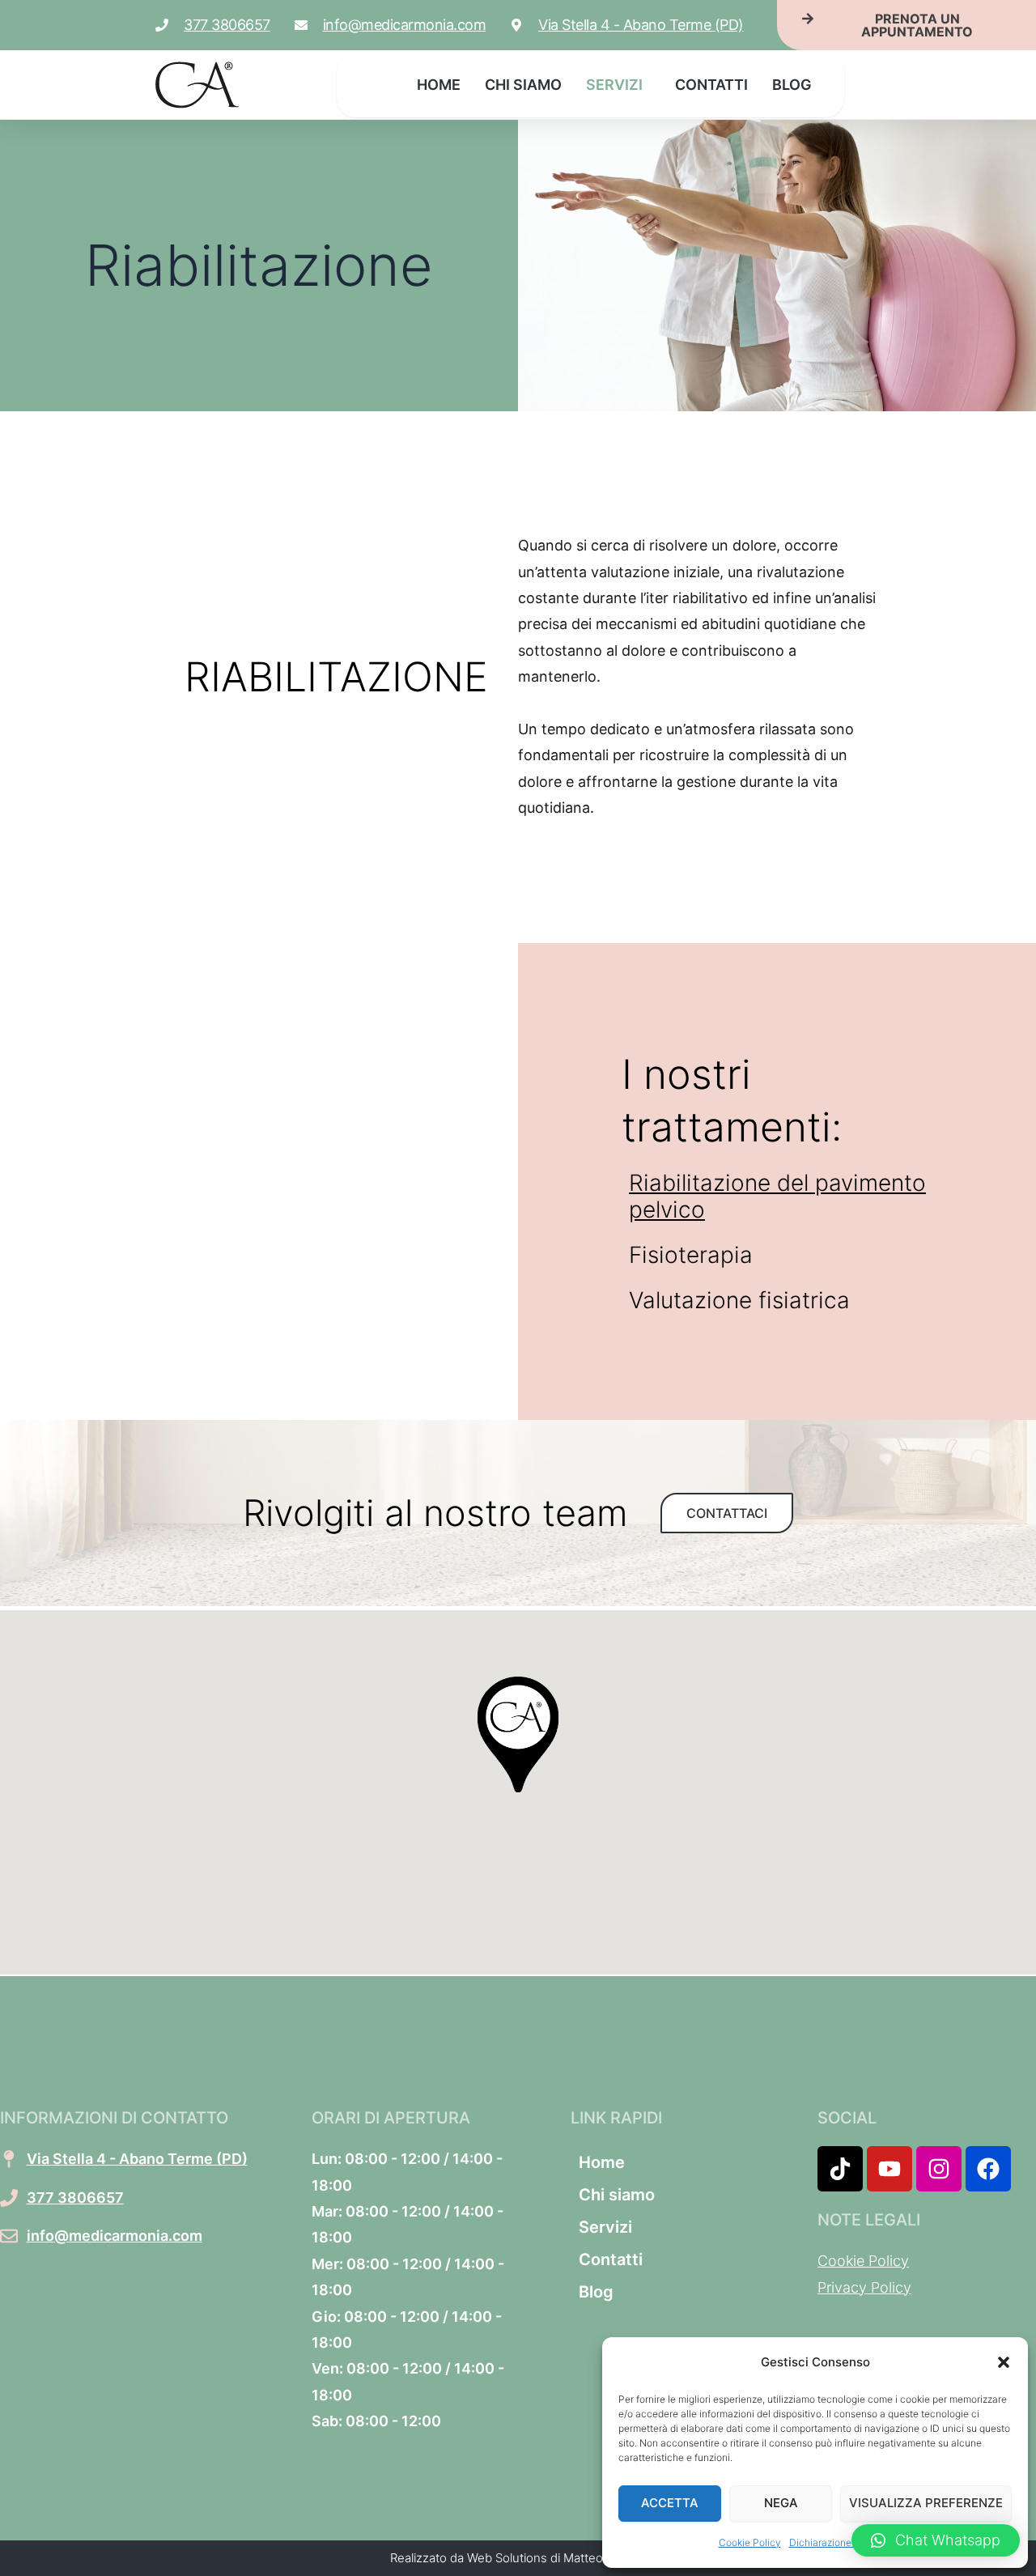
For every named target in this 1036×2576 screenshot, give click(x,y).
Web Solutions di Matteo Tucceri (557, 2558)
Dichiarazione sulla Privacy (851, 2542)
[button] (1004, 2362)
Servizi (614, 85)
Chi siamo (523, 85)
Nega (781, 2503)
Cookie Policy (750, 2542)
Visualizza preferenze (926, 2503)
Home (439, 85)
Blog (792, 85)
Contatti (711, 85)
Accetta (670, 2503)
